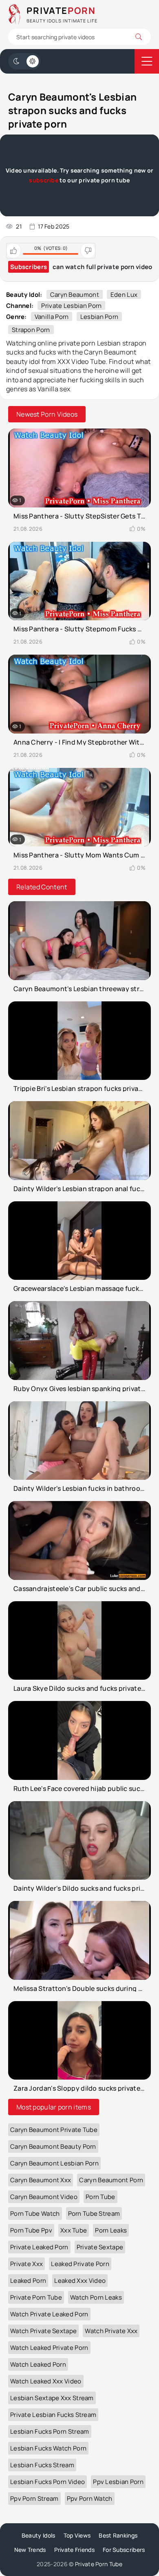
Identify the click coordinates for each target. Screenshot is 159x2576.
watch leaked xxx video (46, 2381)
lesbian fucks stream (42, 2465)
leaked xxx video (80, 2281)
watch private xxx (111, 2331)
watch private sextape (43, 2331)
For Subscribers (124, 2550)
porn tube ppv (31, 2230)
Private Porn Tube (99, 2564)
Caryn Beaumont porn (111, 2180)
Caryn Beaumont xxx (41, 2180)
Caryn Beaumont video (44, 2197)
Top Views (77, 2535)
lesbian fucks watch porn (48, 2448)
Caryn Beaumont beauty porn (53, 2146)
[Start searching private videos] (139, 37)
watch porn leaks (96, 2297)
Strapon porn (31, 330)
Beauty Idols (39, 2535)
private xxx (26, 2264)
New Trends (30, 2550)
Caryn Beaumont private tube (54, 2130)
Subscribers (29, 267)
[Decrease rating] (88, 251)
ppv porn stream (34, 2499)
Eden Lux (124, 295)
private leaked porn (39, 2247)
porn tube (100, 2197)
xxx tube (74, 2230)
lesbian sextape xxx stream (52, 2398)
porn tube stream (94, 2214)
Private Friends (75, 2550)
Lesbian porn (99, 317)
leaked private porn (80, 2264)
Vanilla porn (52, 317)
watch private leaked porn (49, 2314)
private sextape (100, 2247)
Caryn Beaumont (75, 295)
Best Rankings (118, 2535)
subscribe (44, 180)
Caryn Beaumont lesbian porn (54, 2163)
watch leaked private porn (49, 2348)
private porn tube (36, 2297)
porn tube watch (35, 2214)
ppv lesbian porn (118, 2482)
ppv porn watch (90, 2499)
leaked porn (28, 2281)
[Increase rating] (14, 251)
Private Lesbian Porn (71, 306)
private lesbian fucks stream (53, 2415)
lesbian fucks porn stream (50, 2431)
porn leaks (111, 2230)
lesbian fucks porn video (47, 2482)
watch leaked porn (38, 2364)
